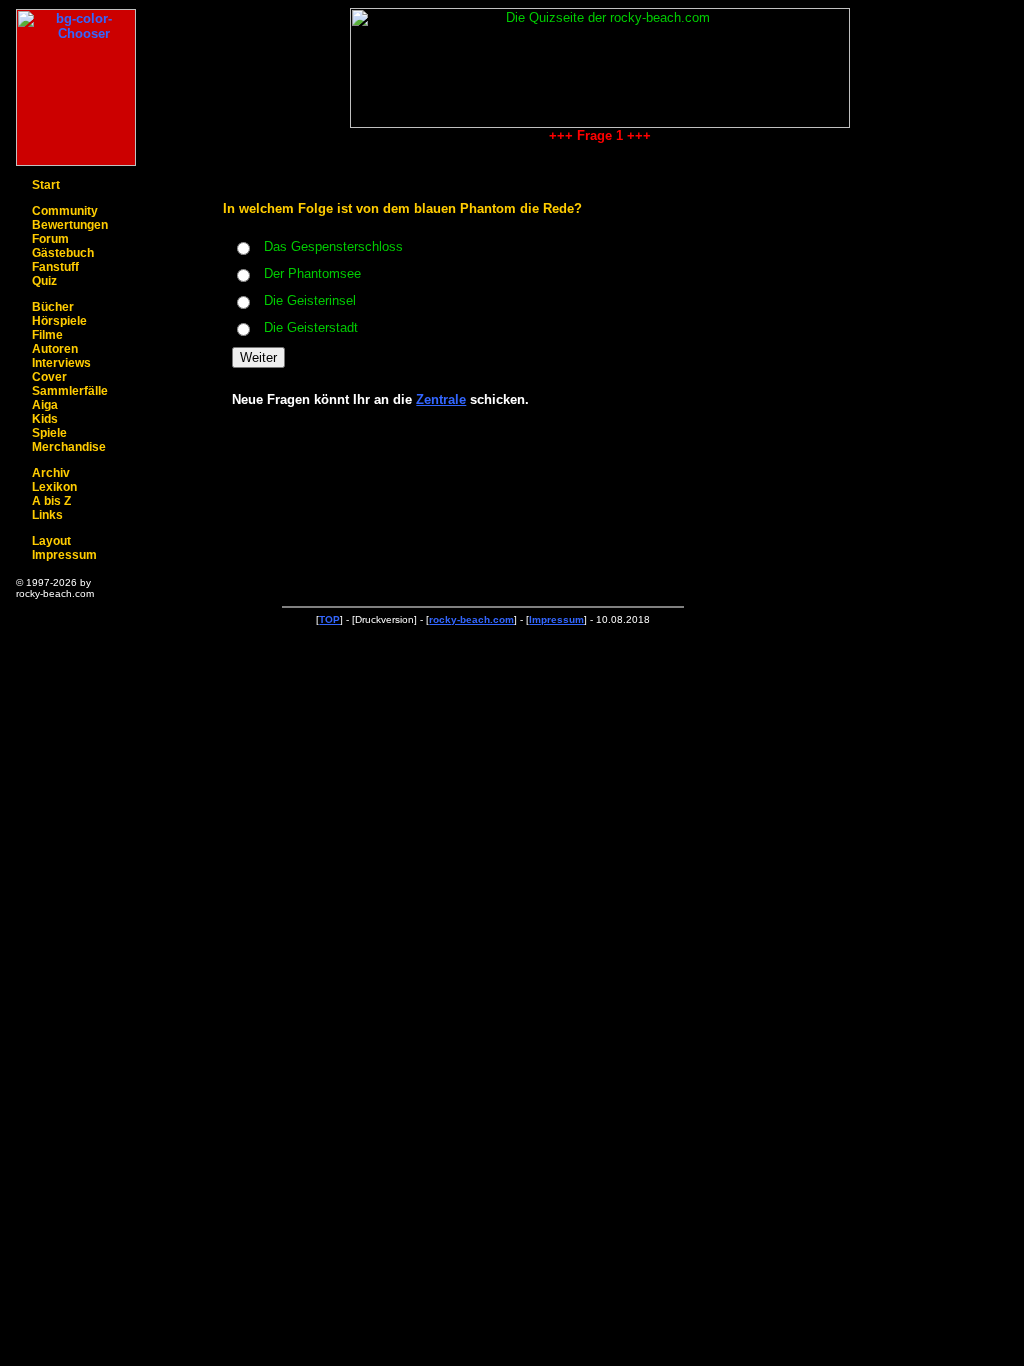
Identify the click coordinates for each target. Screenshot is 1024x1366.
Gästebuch (63, 253)
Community (65, 211)
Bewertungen (70, 225)
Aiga (45, 405)
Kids (45, 419)
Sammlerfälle (70, 391)
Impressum (64, 555)
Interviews (61, 363)
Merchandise (69, 447)
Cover (49, 377)
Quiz (44, 281)
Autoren (55, 349)
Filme (47, 335)
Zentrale (441, 399)
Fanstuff (55, 267)
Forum (50, 239)
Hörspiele (59, 321)
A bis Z (51, 501)
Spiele (49, 433)
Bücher (53, 307)
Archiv (51, 473)
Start (46, 185)
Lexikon (54, 487)
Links (47, 515)
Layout (51, 541)
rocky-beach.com (471, 619)
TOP (329, 619)
